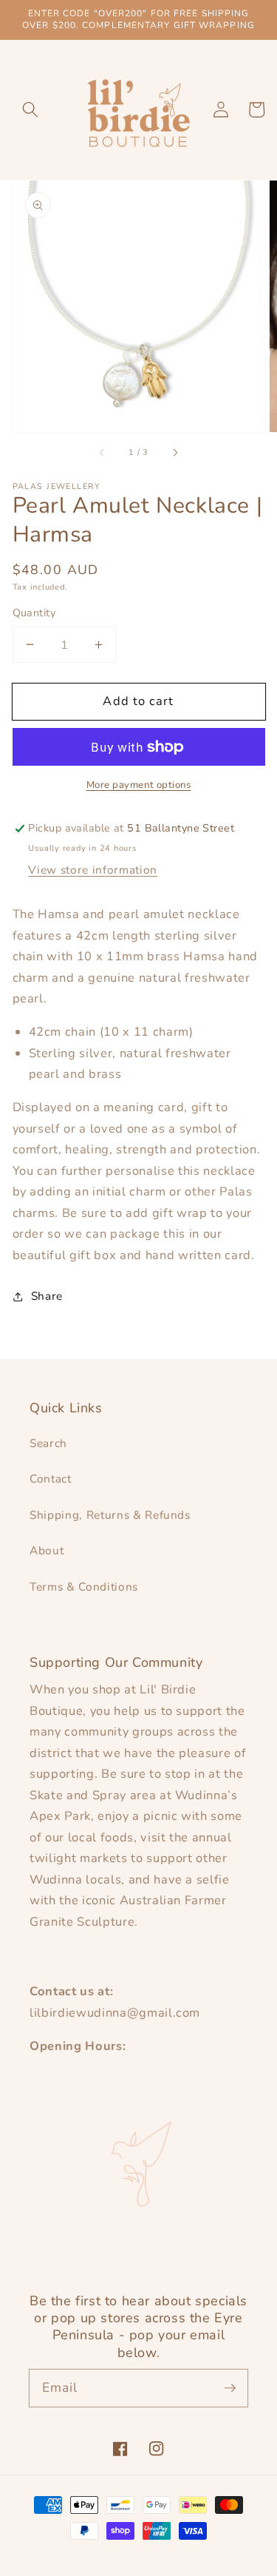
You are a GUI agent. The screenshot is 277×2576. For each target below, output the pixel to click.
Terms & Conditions (84, 1587)
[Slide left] (103, 453)
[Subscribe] (230, 2387)
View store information (93, 870)
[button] (30, 109)
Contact (51, 1478)
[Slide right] (174, 453)
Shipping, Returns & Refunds (110, 1515)
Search (48, 1443)
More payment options (139, 785)
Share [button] (47, 1296)
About (47, 1550)
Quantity (34, 613)
